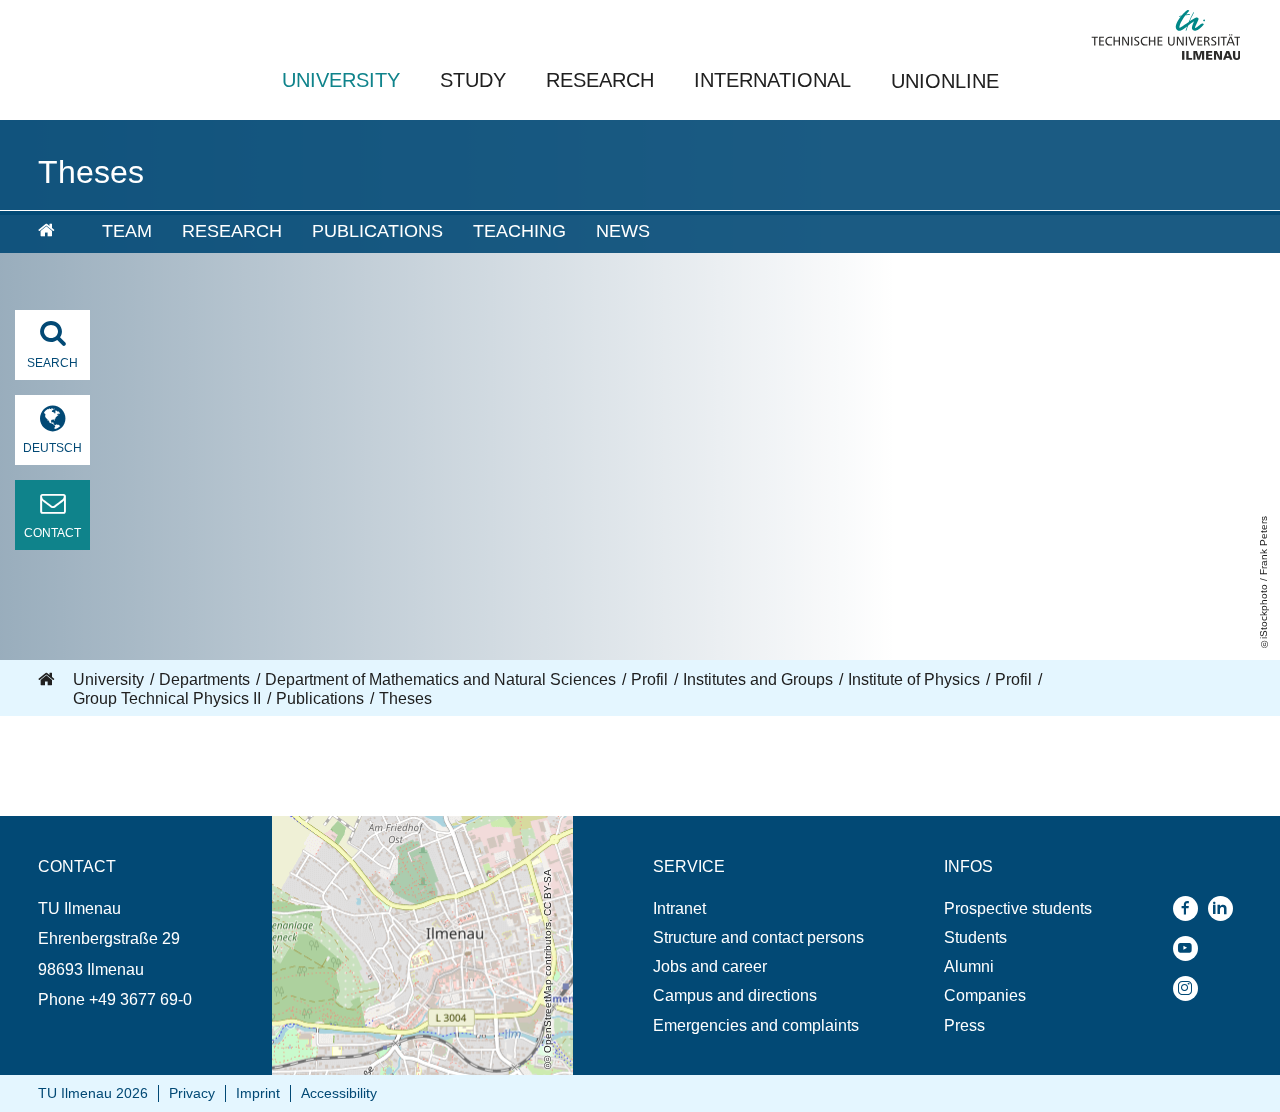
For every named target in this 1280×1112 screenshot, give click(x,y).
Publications (377, 231)
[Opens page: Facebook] (1190, 908)
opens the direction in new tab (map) (400, 825)
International (772, 80)
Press (964, 1025)
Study (473, 80)
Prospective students (1018, 908)
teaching (519, 231)
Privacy (192, 1093)
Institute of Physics (914, 679)
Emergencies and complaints (756, 1025)
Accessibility (339, 1093)
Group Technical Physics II (167, 698)
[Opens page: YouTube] (1190, 948)
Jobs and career (710, 966)
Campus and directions (735, 995)
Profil (649, 679)
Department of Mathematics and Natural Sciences (440, 679)
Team (127, 231)
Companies (985, 995)
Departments (204, 679)
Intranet (679, 908)
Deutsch (52, 448)
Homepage (48, 680)
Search (52, 363)
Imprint (258, 1093)
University (341, 80)
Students (975, 937)
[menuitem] (56, 232)
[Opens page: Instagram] (1190, 988)
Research (600, 80)
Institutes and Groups (758, 679)
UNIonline (945, 81)
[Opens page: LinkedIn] (1225, 908)
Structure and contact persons (758, 937)
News (623, 231)
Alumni (969, 966)
